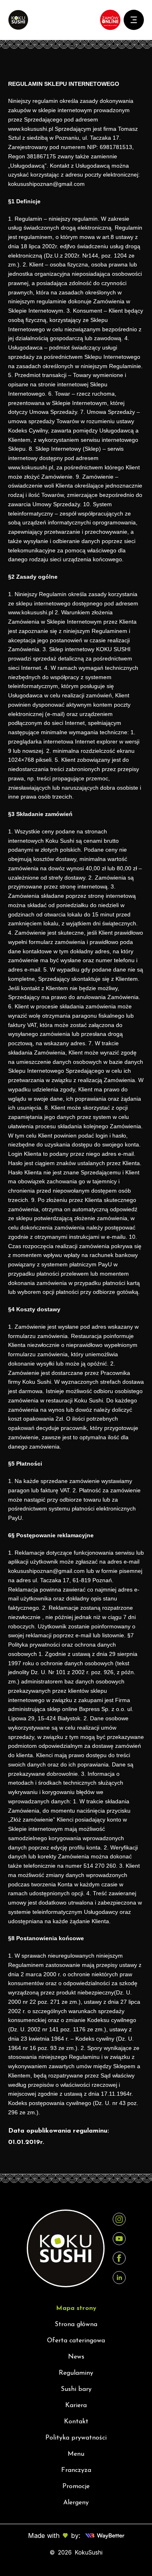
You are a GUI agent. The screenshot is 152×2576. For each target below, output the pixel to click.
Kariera (76, 2406)
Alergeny (76, 2503)
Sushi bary (76, 2389)
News (76, 2357)
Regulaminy (76, 2373)
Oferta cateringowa (76, 2341)
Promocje (76, 2487)
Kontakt (76, 2422)
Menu (76, 2454)
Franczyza (76, 2470)
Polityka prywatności (76, 2438)
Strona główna (76, 2325)
